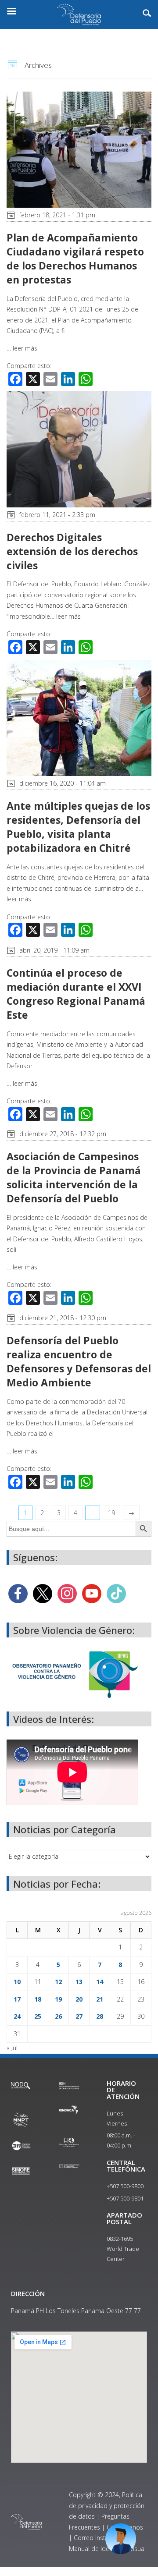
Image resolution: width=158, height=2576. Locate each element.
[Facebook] (18, 1593)
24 (17, 2016)
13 (79, 1982)
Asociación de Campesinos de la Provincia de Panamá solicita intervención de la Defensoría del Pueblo (74, 1178)
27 (79, 2016)
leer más (25, 348)
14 (100, 1982)
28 (100, 2016)
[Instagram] (67, 1593)
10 (17, 1982)
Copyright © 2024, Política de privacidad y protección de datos (107, 2505)
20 (79, 1999)
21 (100, 1999)
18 (38, 1999)
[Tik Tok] (116, 1593)
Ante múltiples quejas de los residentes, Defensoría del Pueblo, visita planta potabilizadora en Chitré (78, 827)
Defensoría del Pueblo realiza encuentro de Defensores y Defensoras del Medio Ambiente (79, 1362)
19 (111, 1513)
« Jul (12, 2048)
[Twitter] (43, 1593)
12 (58, 1982)
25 (38, 2016)
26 (58, 2016)
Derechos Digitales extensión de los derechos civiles (72, 551)
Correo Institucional (101, 2538)
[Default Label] (92, 1593)
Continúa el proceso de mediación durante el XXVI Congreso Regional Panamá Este (76, 994)
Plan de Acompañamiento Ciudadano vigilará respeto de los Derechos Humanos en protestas (75, 259)
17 (17, 1999)
